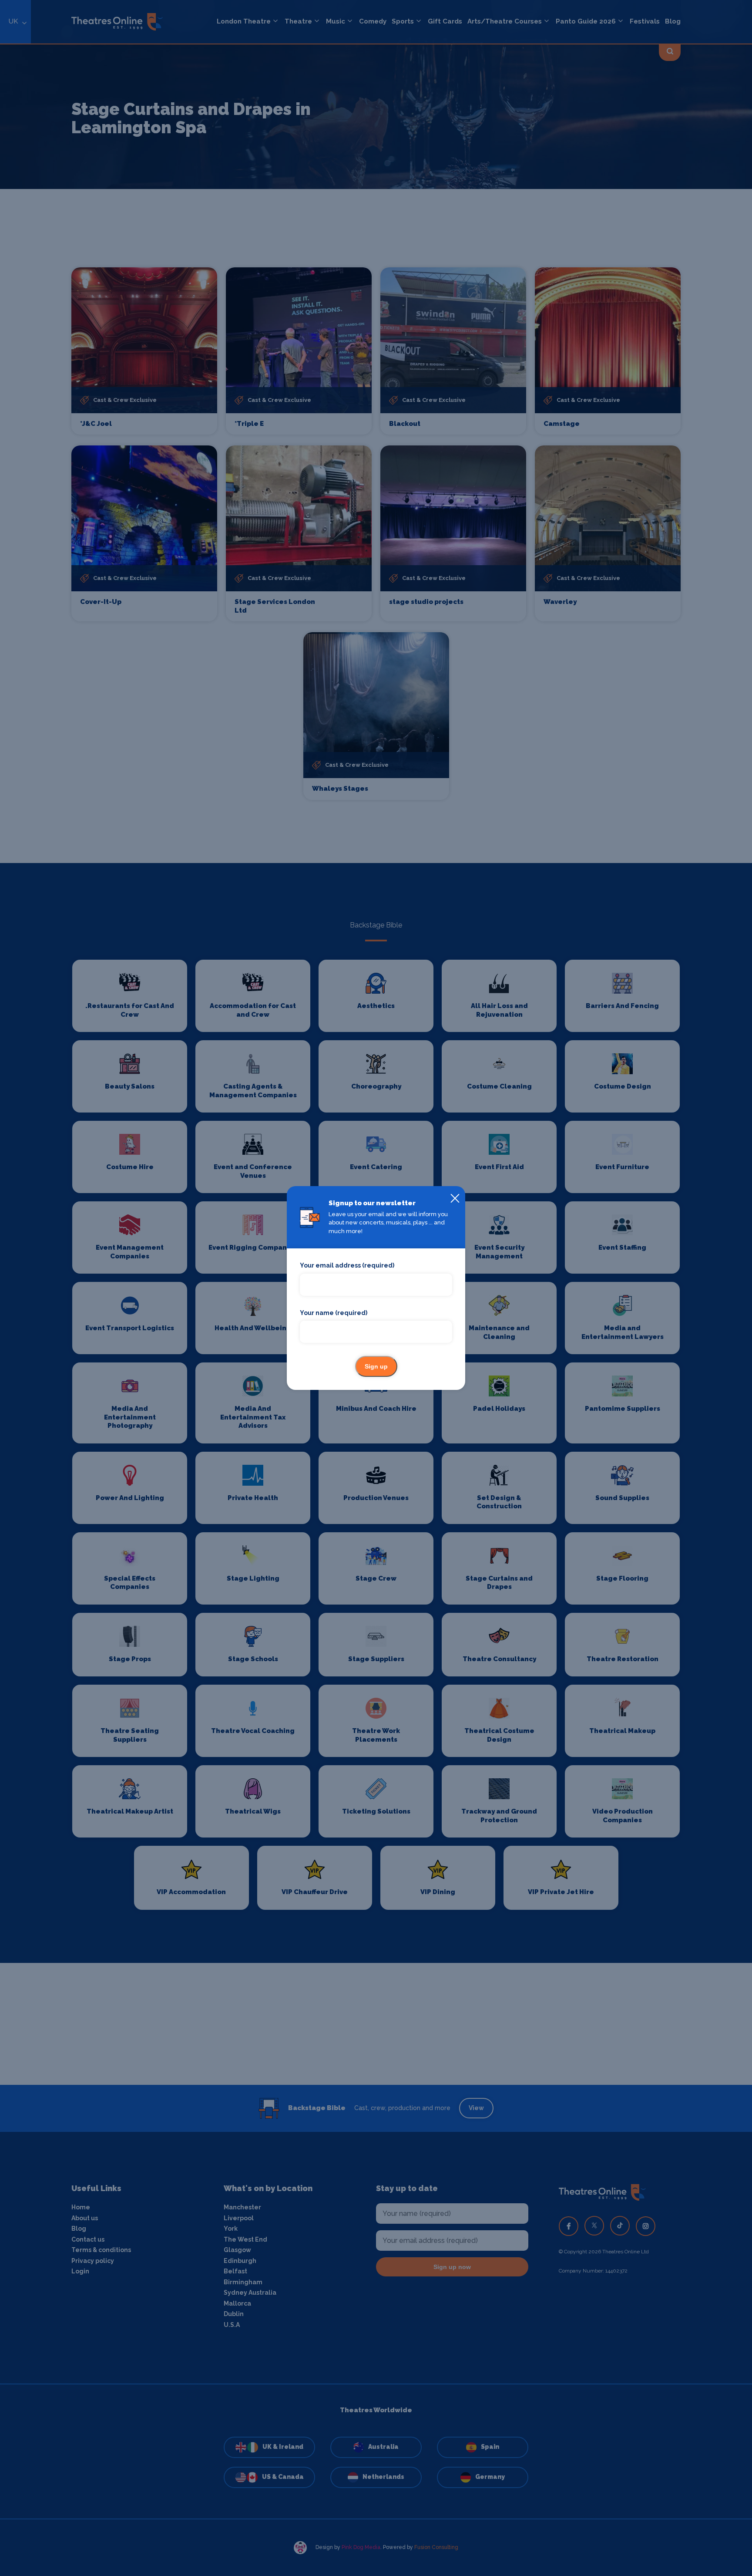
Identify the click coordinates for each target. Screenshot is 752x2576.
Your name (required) (334, 1313)
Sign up (376, 1366)
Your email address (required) (347, 1265)
